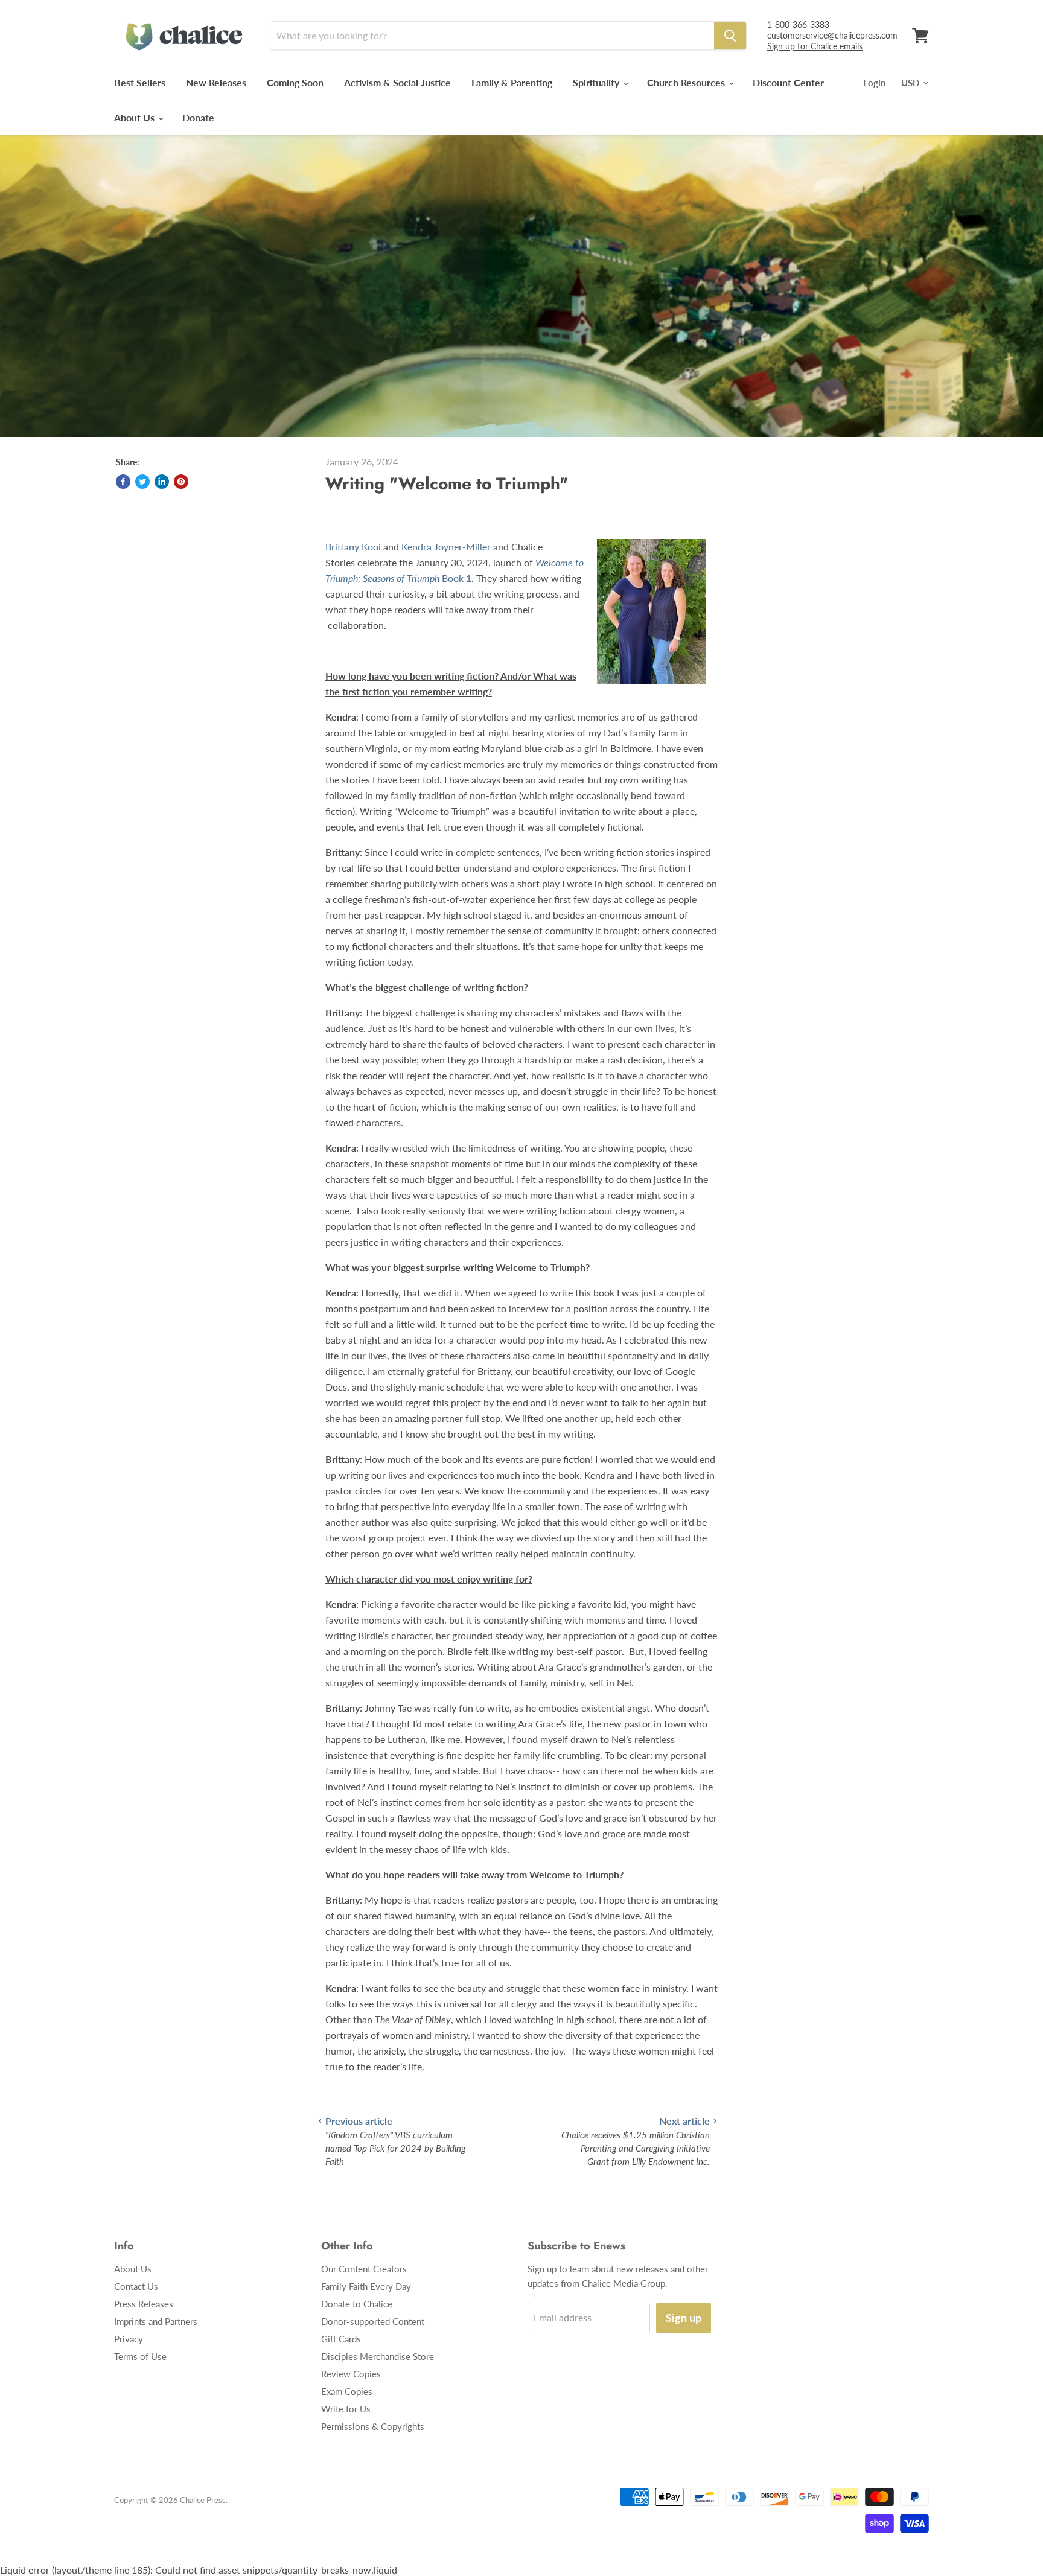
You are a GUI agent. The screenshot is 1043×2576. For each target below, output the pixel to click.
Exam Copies (347, 2391)
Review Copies (351, 2374)
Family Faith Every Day (366, 2286)
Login (874, 83)
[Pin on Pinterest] (181, 482)
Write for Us (346, 2409)
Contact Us (136, 2286)
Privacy (129, 2339)
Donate (198, 117)
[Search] (730, 36)
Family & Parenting (512, 82)
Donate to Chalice (357, 2304)
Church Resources (687, 82)
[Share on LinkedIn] (162, 482)
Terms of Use (140, 2356)
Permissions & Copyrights (373, 2426)
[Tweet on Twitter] (142, 482)
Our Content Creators (364, 2269)
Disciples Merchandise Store (378, 2356)
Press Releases (144, 2304)
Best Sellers (140, 82)
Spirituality (597, 82)
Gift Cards (341, 2339)
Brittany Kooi (353, 547)
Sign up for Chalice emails (815, 46)
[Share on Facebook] (123, 482)
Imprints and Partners (156, 2321)
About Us (136, 117)
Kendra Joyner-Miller (446, 547)
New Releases (216, 82)
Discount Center (788, 82)
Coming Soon (295, 82)
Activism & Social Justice (397, 82)
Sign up (684, 2318)
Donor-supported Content (373, 2321)
